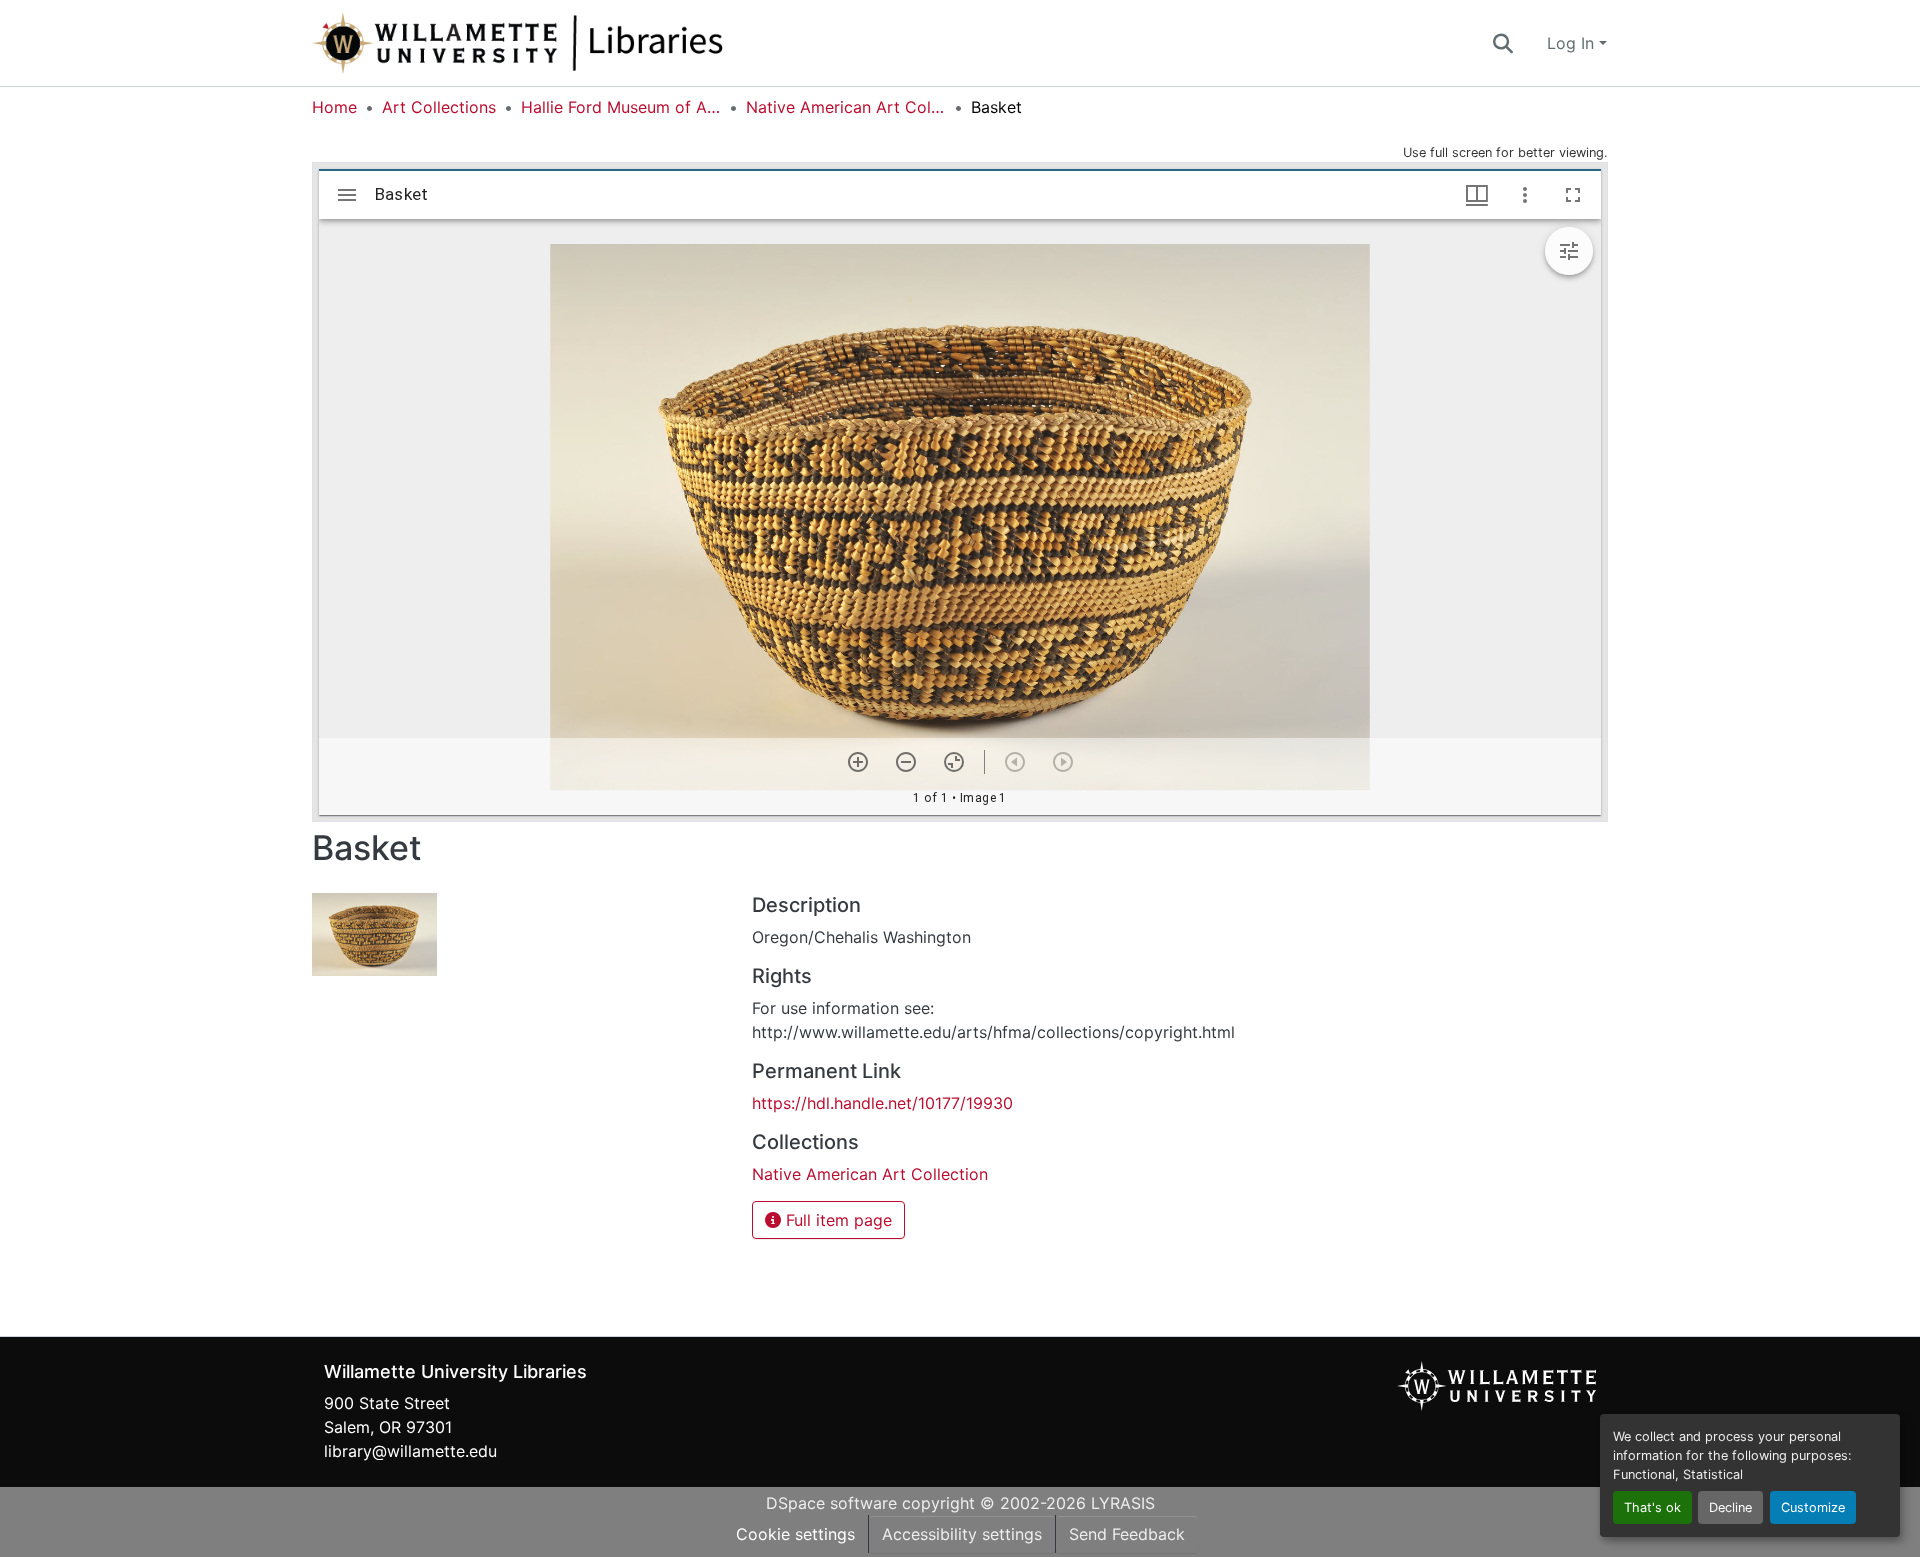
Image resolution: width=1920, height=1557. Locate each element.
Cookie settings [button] (795, 1534)
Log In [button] (1573, 43)
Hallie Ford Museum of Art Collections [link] (621, 107)
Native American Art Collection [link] (846, 107)
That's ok (1652, 1507)
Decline (1730, 1507)
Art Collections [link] (439, 107)
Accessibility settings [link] (962, 1534)
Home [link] (334, 107)
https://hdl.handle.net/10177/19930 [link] (882, 1103)
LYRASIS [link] (1123, 1503)
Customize (1813, 1507)
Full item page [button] (836, 1220)
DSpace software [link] (831, 1503)
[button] (584, 43)
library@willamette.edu (410, 1451)
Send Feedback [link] (1127, 1534)
